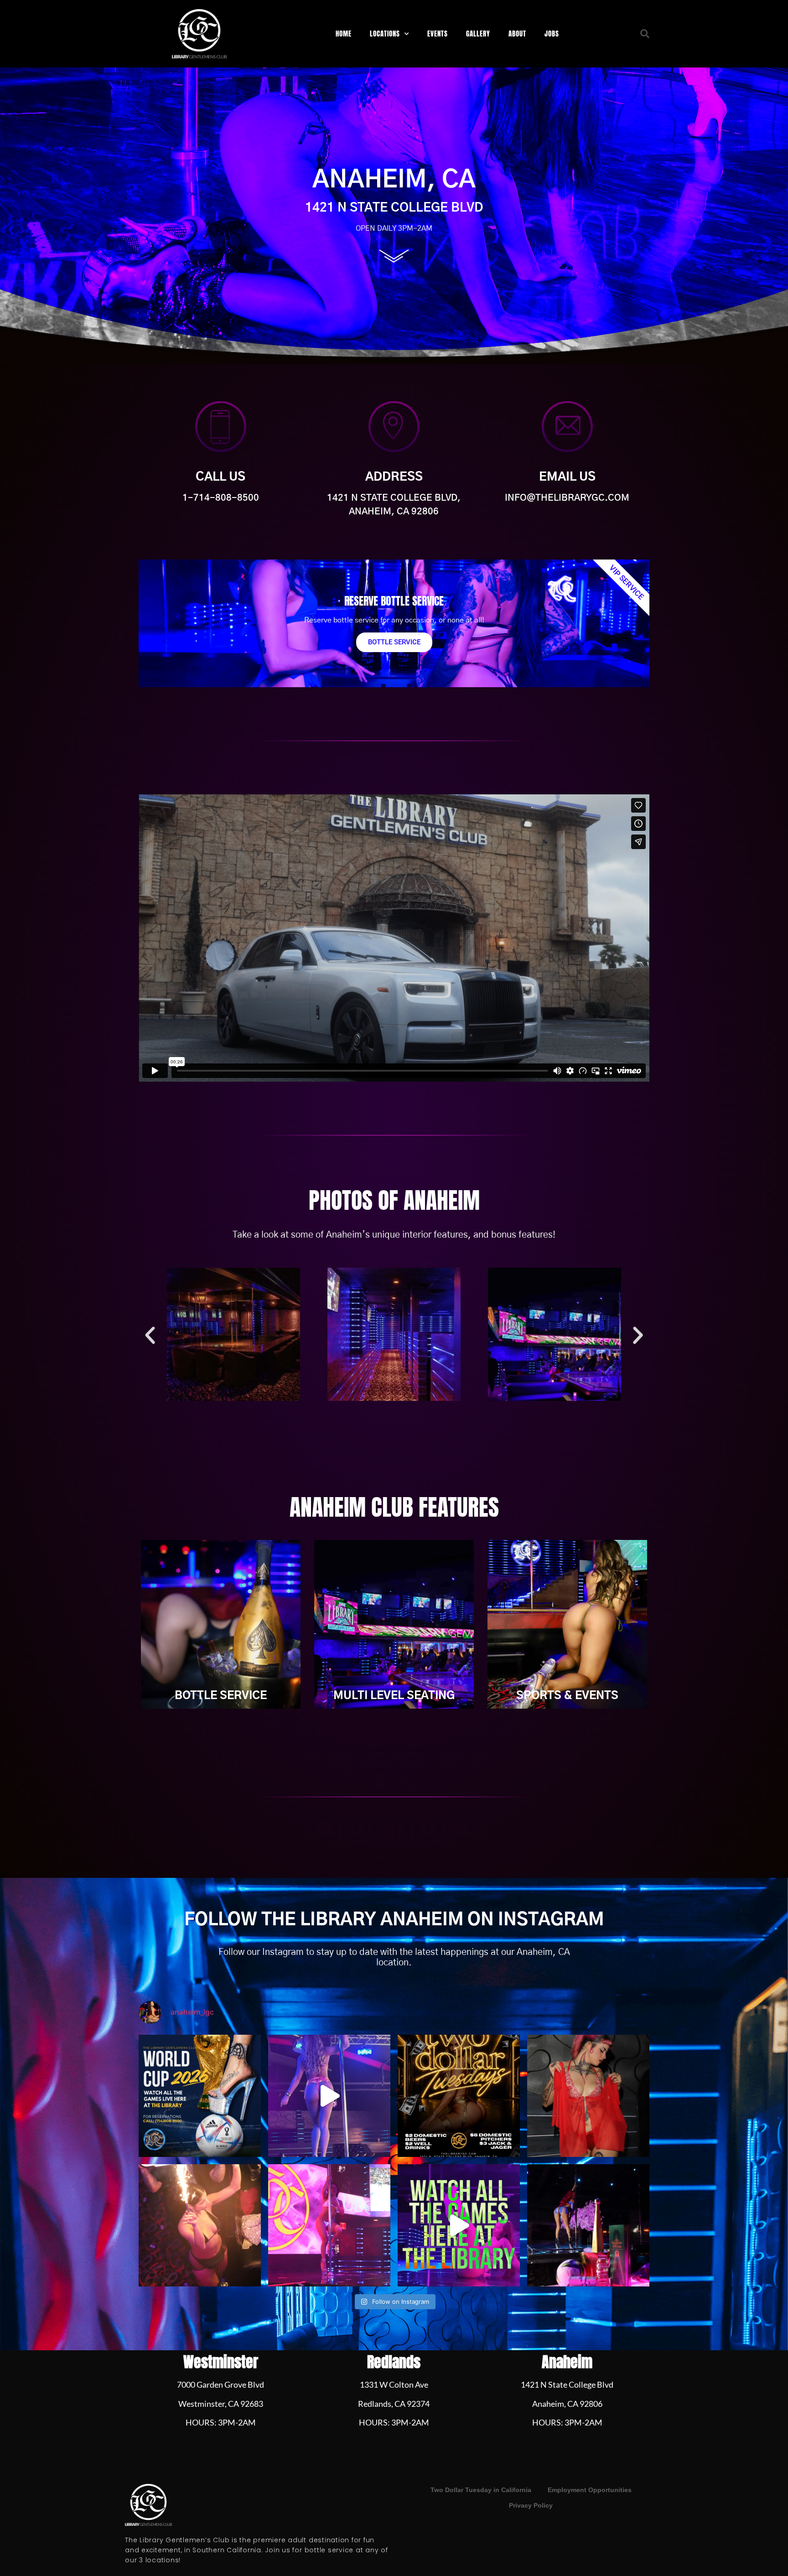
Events (438, 34)
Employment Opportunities (590, 2490)
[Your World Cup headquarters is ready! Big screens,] (459, 2225)
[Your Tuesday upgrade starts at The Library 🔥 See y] (459, 2096)
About (517, 34)
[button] (645, 34)
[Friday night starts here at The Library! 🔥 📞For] (329, 2225)
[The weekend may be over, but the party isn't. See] (588, 2096)
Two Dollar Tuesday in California (481, 2490)
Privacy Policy (531, 2505)
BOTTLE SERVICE (394, 642)
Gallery (478, 34)
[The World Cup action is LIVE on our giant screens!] (200, 2096)
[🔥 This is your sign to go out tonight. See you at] (200, 2225)
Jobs (552, 34)
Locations (385, 34)
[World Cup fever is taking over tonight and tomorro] (329, 2096)
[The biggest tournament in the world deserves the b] (588, 2225)
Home (344, 34)
